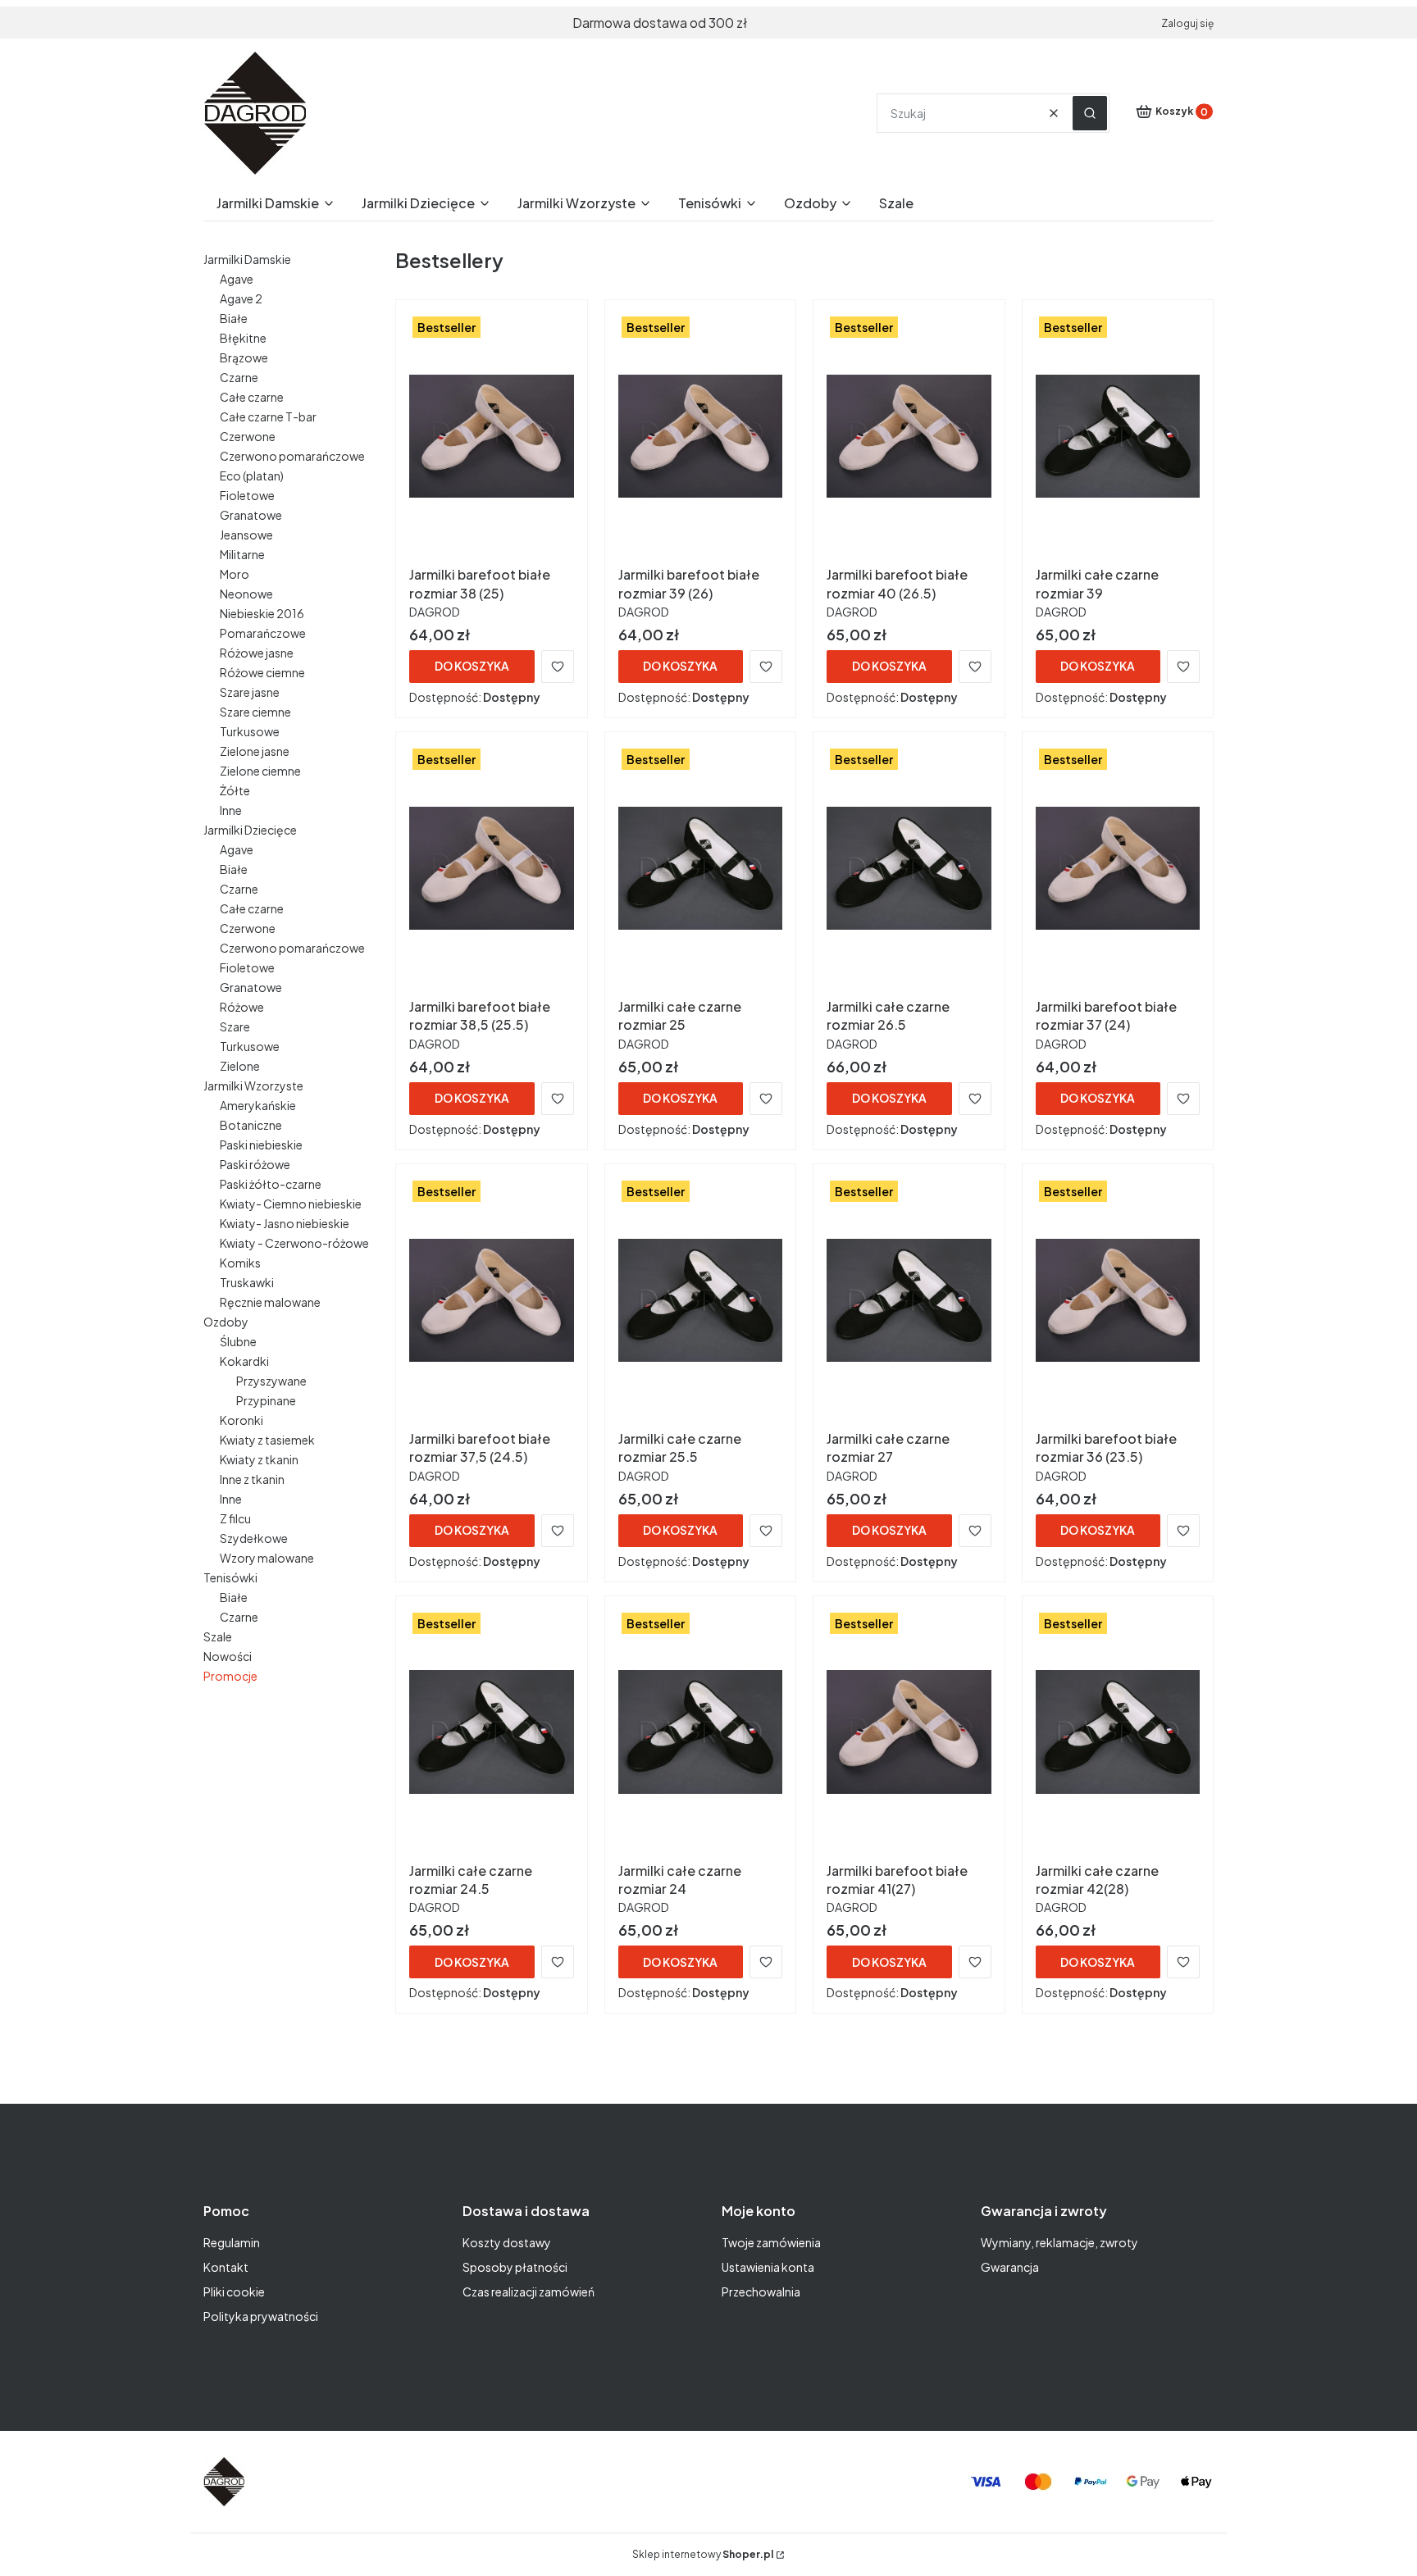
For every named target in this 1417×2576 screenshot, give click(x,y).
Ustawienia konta (768, 2267)
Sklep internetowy (703, 2554)
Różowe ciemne (262, 672)
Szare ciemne (255, 712)
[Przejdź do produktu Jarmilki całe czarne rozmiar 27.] (909, 1300)
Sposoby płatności (515, 2267)
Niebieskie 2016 (262, 613)
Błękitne (243, 338)
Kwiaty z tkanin (259, 1459)
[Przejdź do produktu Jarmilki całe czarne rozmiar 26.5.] (909, 868)
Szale (218, 1636)
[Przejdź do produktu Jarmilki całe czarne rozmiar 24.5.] (492, 1732)
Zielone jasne (255, 751)
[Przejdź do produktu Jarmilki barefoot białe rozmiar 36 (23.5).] (1118, 1300)
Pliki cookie (234, 2292)
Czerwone (248, 436)
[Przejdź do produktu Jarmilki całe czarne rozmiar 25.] (701, 868)
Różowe (242, 1007)
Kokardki (244, 1361)
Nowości (228, 1656)
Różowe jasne (257, 653)
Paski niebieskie (261, 1145)
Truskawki (247, 1282)
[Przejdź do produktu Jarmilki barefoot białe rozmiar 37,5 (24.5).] (492, 1300)
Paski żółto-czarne (271, 1184)
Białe (234, 318)
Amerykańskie (258, 1105)
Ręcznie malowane (270, 1302)
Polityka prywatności (261, 2316)
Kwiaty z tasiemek (267, 1440)
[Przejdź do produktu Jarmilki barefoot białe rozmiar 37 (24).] (1118, 868)
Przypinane (266, 1400)
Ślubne (238, 1341)
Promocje (230, 1676)
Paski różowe (255, 1164)
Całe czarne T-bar (268, 416)
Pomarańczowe (263, 633)
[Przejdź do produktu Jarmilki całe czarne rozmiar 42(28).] (1118, 1732)
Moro (235, 574)
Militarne (242, 554)
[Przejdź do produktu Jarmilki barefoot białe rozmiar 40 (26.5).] (909, 436)
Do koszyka (472, 666)
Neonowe (246, 594)
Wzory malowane (267, 1558)
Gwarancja (1010, 2267)
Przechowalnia (761, 2292)
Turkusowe (250, 731)
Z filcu (235, 1518)
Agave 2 (241, 298)
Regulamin (232, 2242)
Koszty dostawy (507, 2242)
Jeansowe (246, 535)
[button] (1090, 113)
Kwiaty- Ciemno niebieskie (291, 1204)
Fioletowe (247, 495)
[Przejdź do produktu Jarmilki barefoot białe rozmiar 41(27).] (909, 1732)
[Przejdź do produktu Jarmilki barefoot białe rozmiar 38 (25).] (492, 436)
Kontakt (226, 2267)
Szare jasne (250, 692)
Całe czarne (252, 397)
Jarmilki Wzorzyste (253, 1085)
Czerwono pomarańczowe (292, 456)
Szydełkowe (254, 1538)
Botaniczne (251, 1125)
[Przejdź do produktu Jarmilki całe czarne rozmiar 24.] (701, 1732)
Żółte (235, 790)
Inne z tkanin (252, 1479)
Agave (237, 279)
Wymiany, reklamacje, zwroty (1059, 2242)
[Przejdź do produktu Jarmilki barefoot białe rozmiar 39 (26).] (701, 436)
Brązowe (244, 357)
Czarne (239, 377)
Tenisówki (230, 1577)
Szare (235, 1026)
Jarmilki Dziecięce (250, 830)
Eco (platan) (252, 476)
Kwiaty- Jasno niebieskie (285, 1223)
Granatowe (251, 515)
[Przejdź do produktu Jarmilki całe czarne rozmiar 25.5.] (701, 1300)
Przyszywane (271, 1381)
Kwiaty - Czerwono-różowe (294, 1243)
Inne (231, 810)
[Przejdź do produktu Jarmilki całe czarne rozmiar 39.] (1118, 436)
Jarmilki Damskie (247, 259)
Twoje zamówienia (771, 2242)
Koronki (241, 1420)
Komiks (240, 1263)
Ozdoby (226, 1322)
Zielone (240, 1066)
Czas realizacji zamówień (529, 2292)
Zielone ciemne (260, 771)
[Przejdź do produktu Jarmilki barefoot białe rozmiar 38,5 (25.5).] (492, 868)
